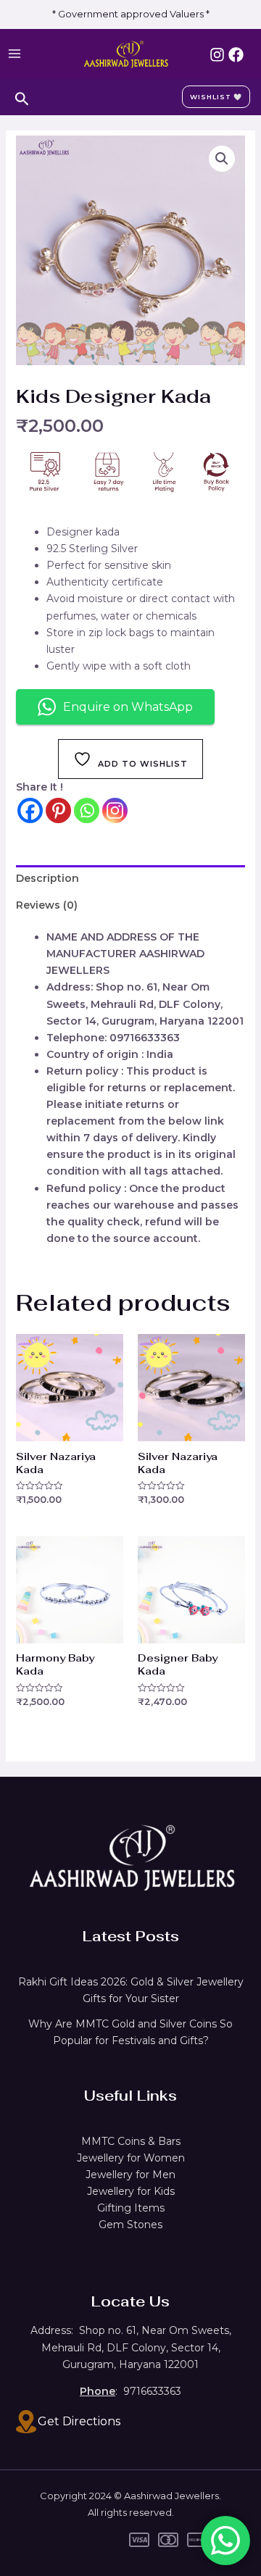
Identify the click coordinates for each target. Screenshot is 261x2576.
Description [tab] (47, 878)
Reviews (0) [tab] (47, 905)
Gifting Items (131, 2208)
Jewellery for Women (131, 2158)
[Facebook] (236, 55)
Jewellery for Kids (131, 2191)
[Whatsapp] (87, 810)
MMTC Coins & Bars (131, 2141)
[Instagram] (217, 55)
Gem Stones (130, 2225)
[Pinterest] (58, 810)
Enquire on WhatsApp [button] (128, 707)
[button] (222, 159)
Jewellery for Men (130, 2175)
